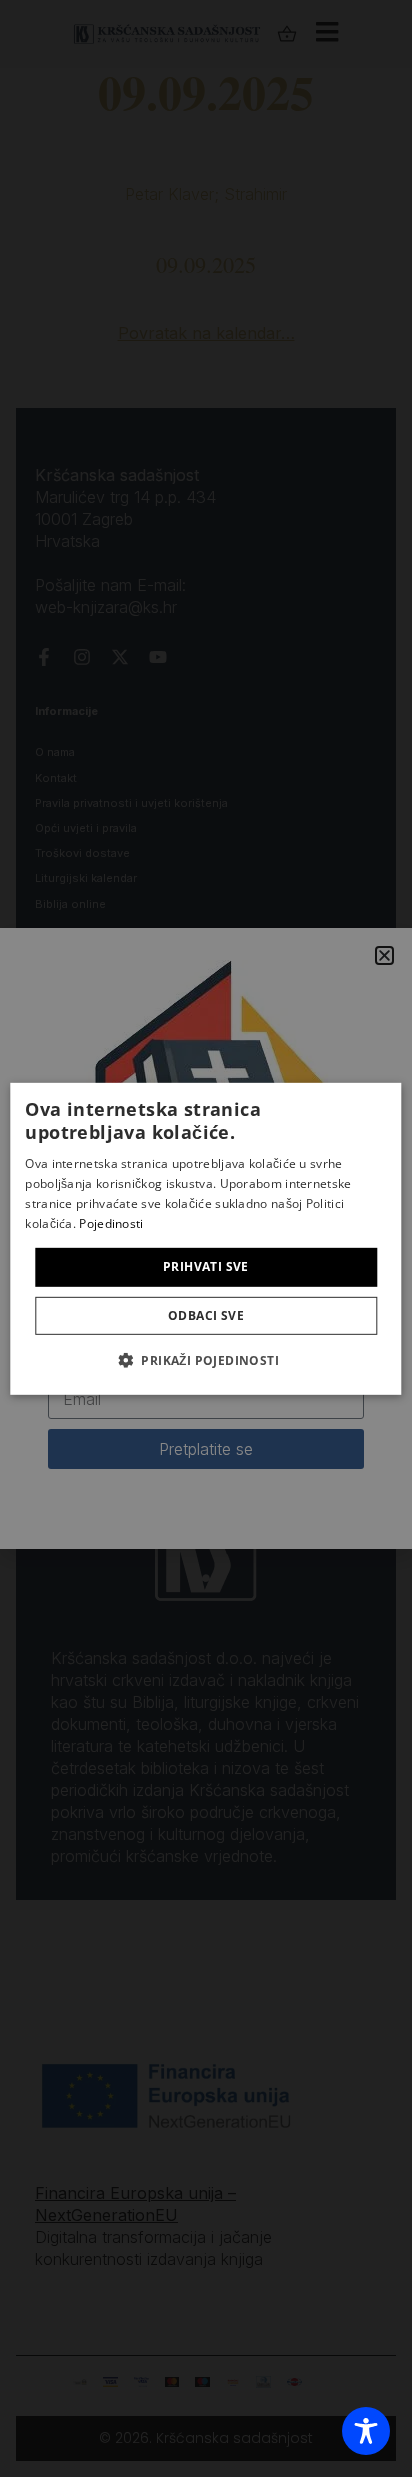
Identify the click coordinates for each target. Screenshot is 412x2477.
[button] (206, 1360)
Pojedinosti (111, 1222)
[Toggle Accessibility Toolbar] (366, 2431)
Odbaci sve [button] (206, 1315)
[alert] (206, 1238)
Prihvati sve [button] (206, 1266)
